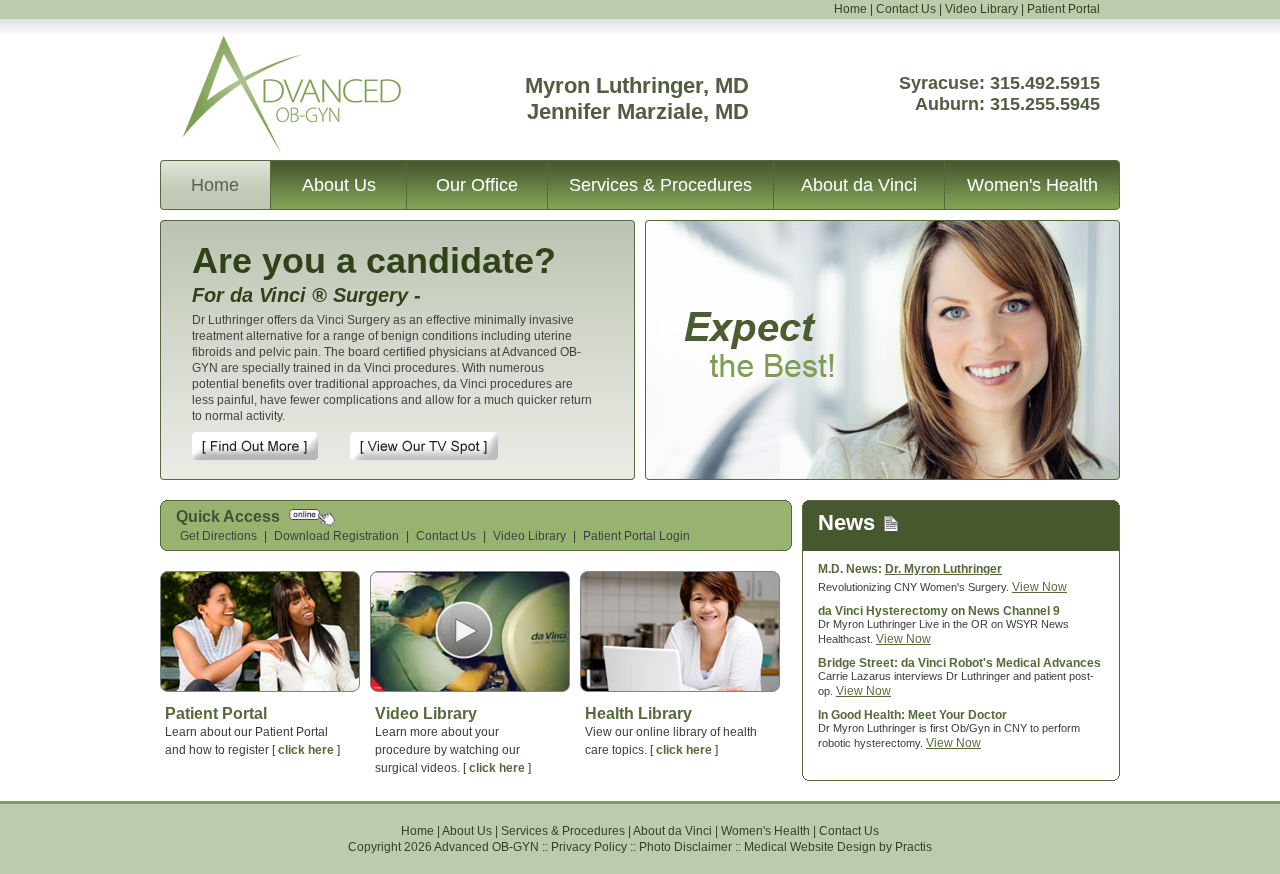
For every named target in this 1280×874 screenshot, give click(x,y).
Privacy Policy (589, 847)
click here (306, 750)
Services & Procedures (660, 185)
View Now (1039, 587)
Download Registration (336, 536)
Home (850, 9)
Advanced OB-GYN (268, 48)
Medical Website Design (810, 847)
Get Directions (218, 536)
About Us (339, 185)
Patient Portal (1063, 9)
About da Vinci (859, 185)
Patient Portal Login (636, 536)
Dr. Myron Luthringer (943, 569)
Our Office (477, 185)
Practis (913, 847)
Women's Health (1032, 185)
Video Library (981, 9)
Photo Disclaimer (685, 847)
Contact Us (906, 9)
